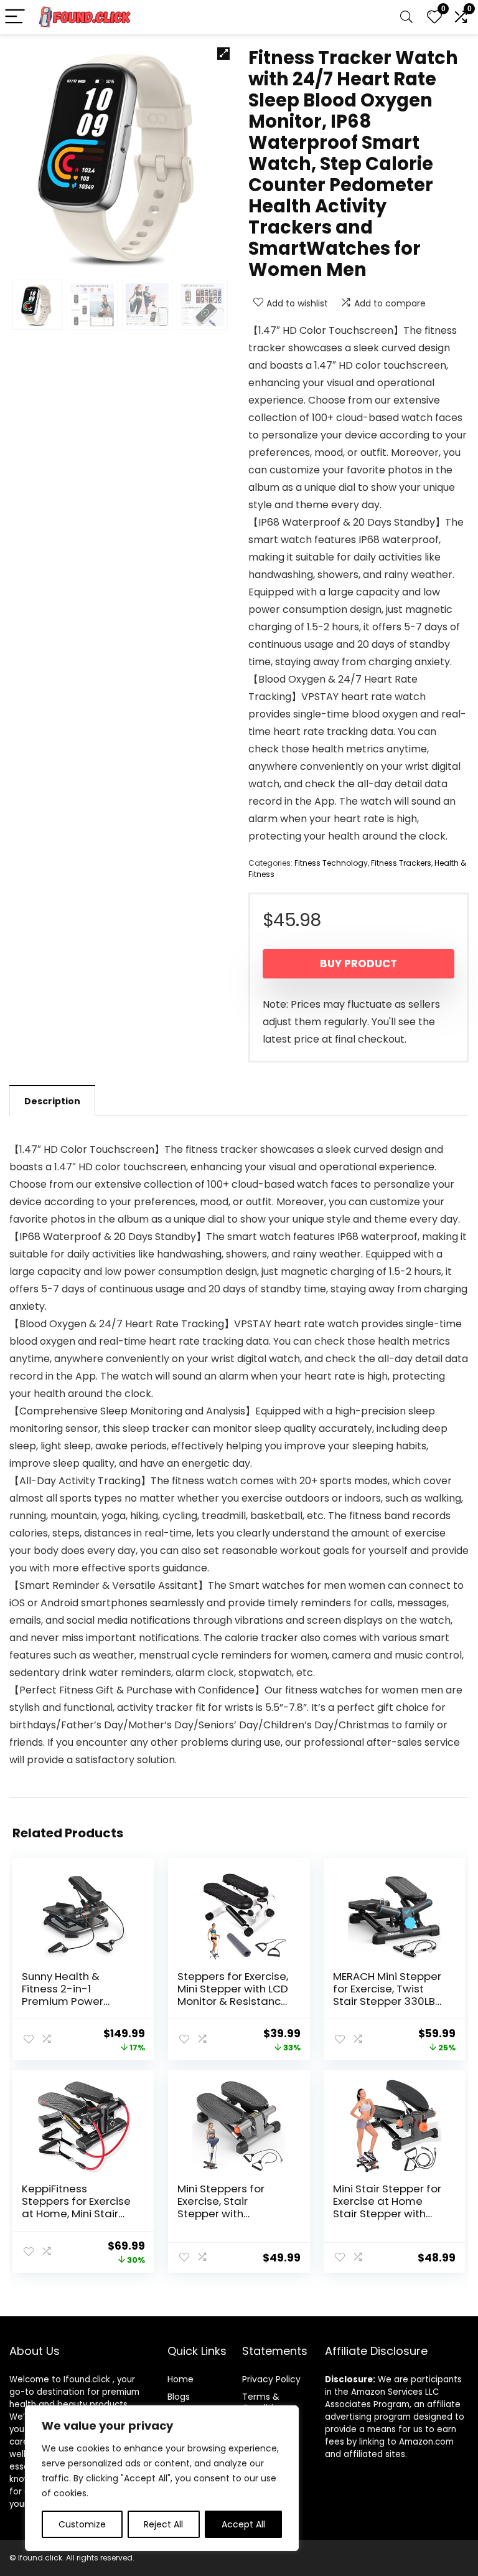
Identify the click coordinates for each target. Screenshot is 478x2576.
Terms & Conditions (265, 2402)
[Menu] (15, 17)
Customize (82, 2524)
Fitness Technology (331, 863)
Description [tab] (52, 1101)
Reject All (163, 2524)
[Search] (406, 17)
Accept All (243, 2524)
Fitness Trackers (401, 863)
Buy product (358, 964)
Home (180, 2379)
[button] (223, 54)
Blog (176, 2397)
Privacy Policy (271, 2379)
